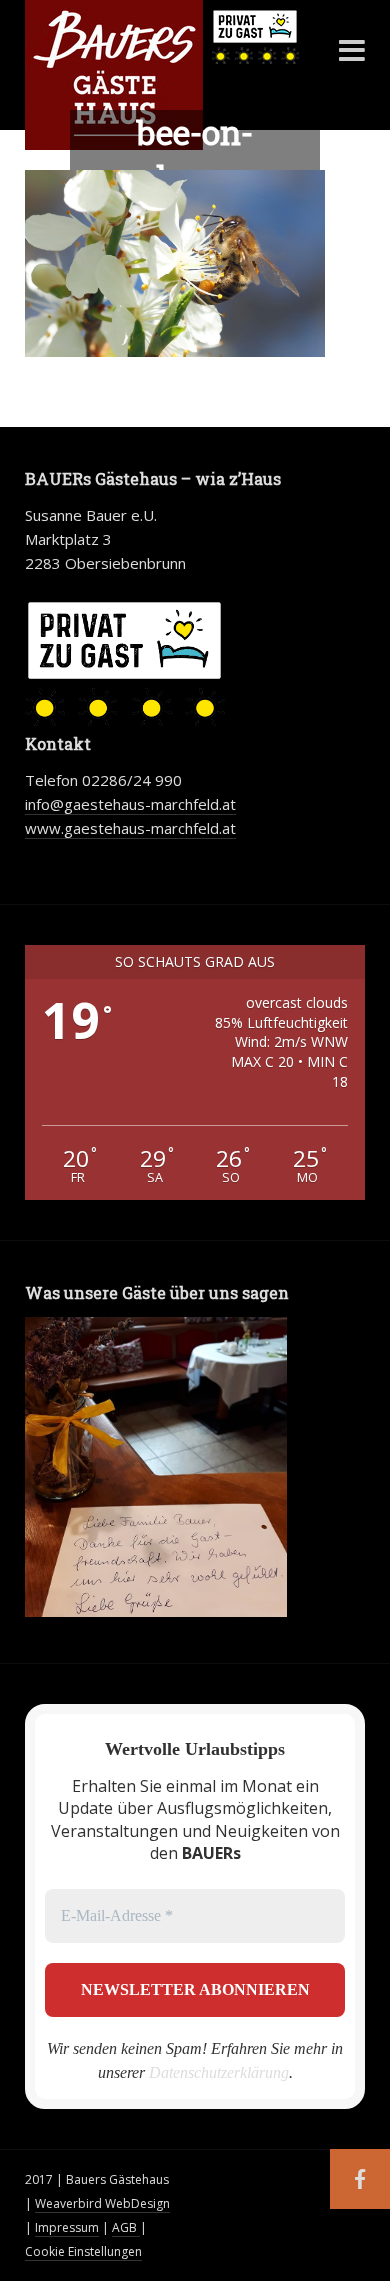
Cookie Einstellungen (83, 2251)
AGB (126, 2227)
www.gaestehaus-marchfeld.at (130, 828)
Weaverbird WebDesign (102, 2203)
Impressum (67, 2227)
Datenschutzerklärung (219, 2072)
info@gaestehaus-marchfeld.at (130, 804)
